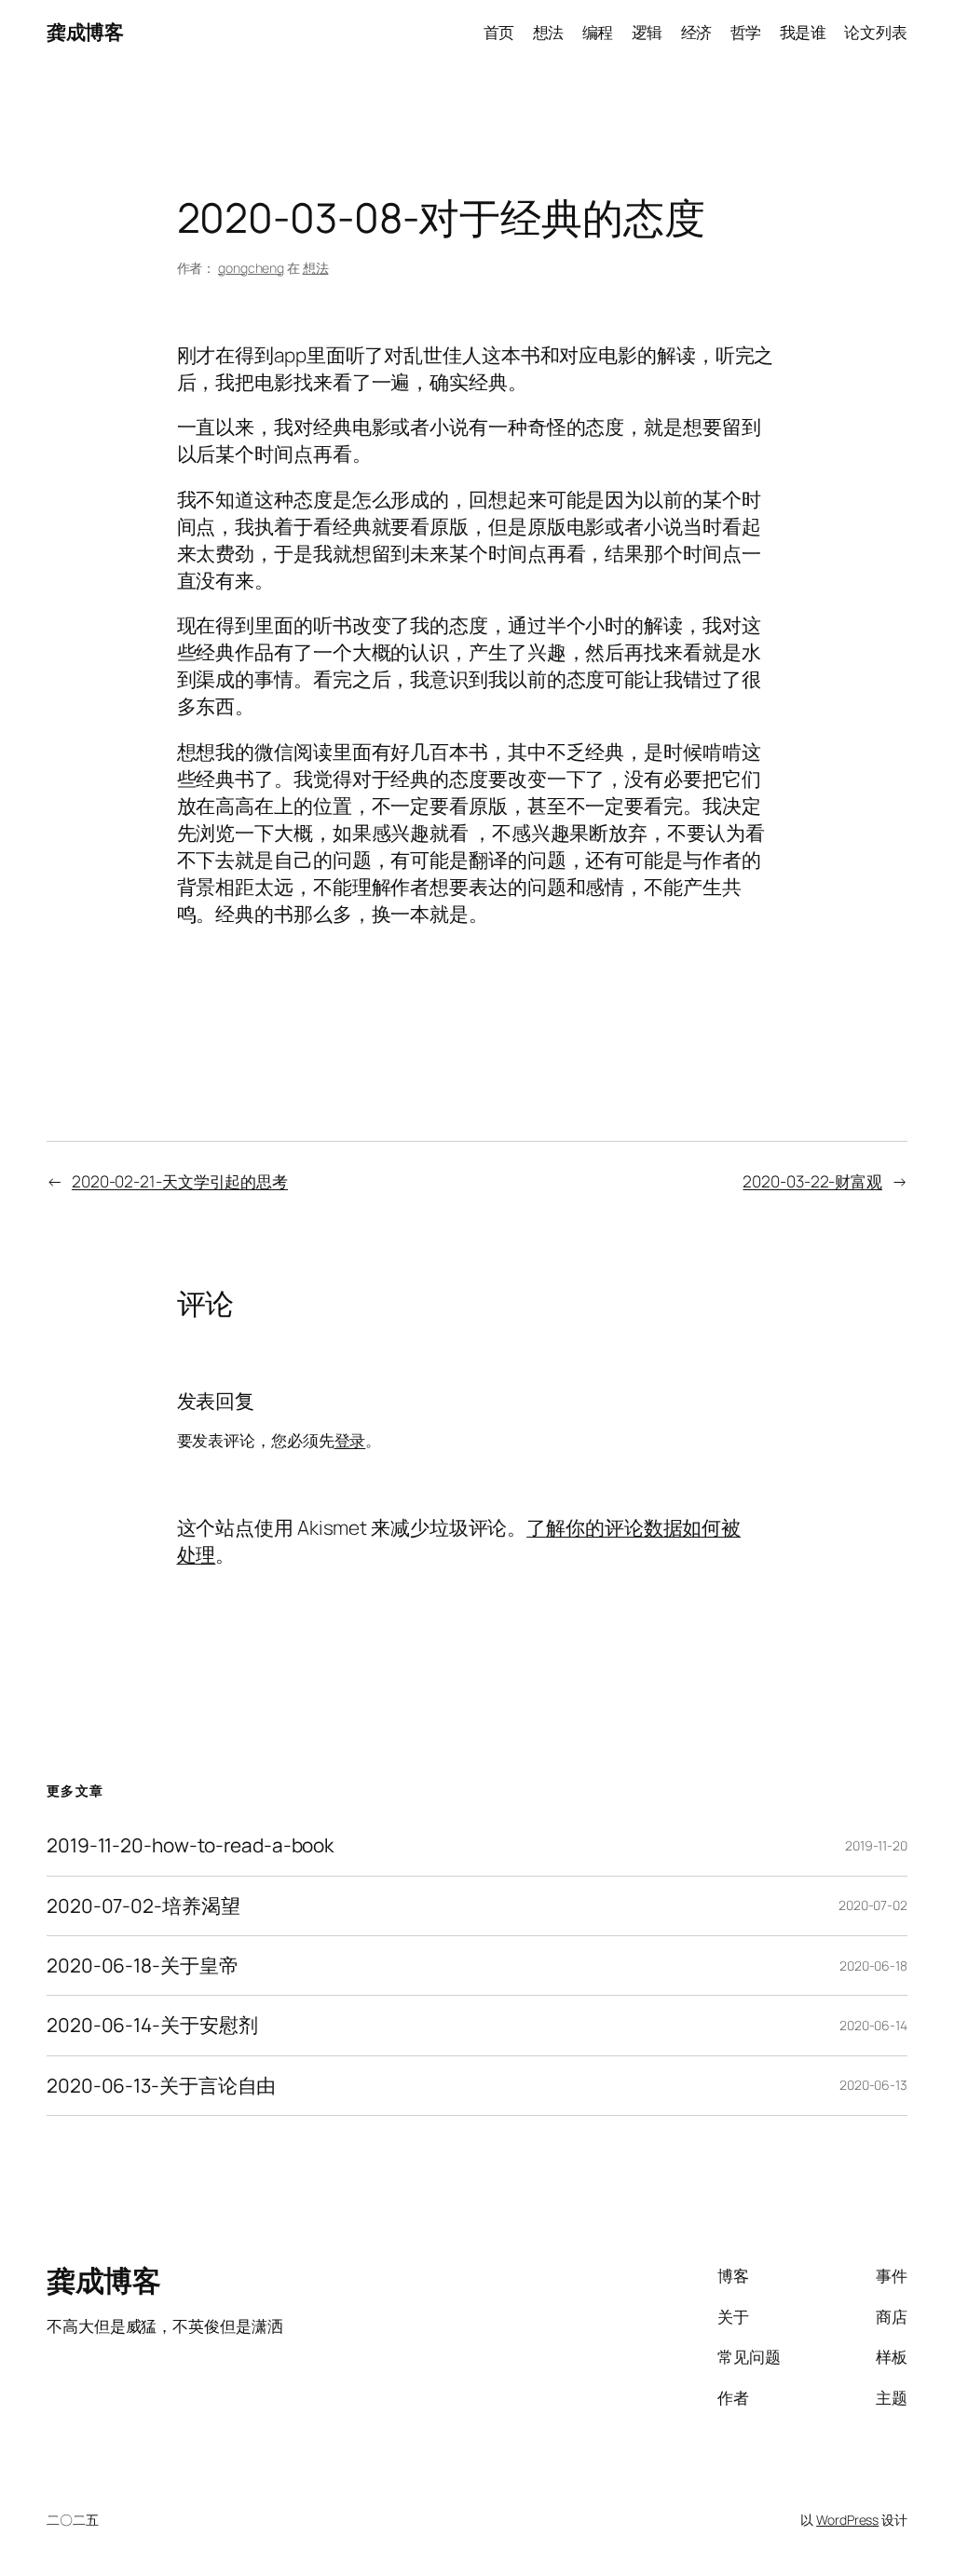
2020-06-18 (873, 1966)
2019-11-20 (876, 1845)
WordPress (847, 2520)
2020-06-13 (873, 2085)
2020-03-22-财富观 (812, 1181)
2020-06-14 (873, 2025)
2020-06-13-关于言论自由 (161, 2086)
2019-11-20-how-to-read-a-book (190, 1845)
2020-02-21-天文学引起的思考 (180, 1181)
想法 (316, 268)
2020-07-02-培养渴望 (143, 1906)
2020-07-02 (873, 1905)
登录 (350, 1440)
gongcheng (251, 268)
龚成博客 (85, 32)
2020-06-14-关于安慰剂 (152, 2025)
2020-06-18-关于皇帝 (143, 1966)
